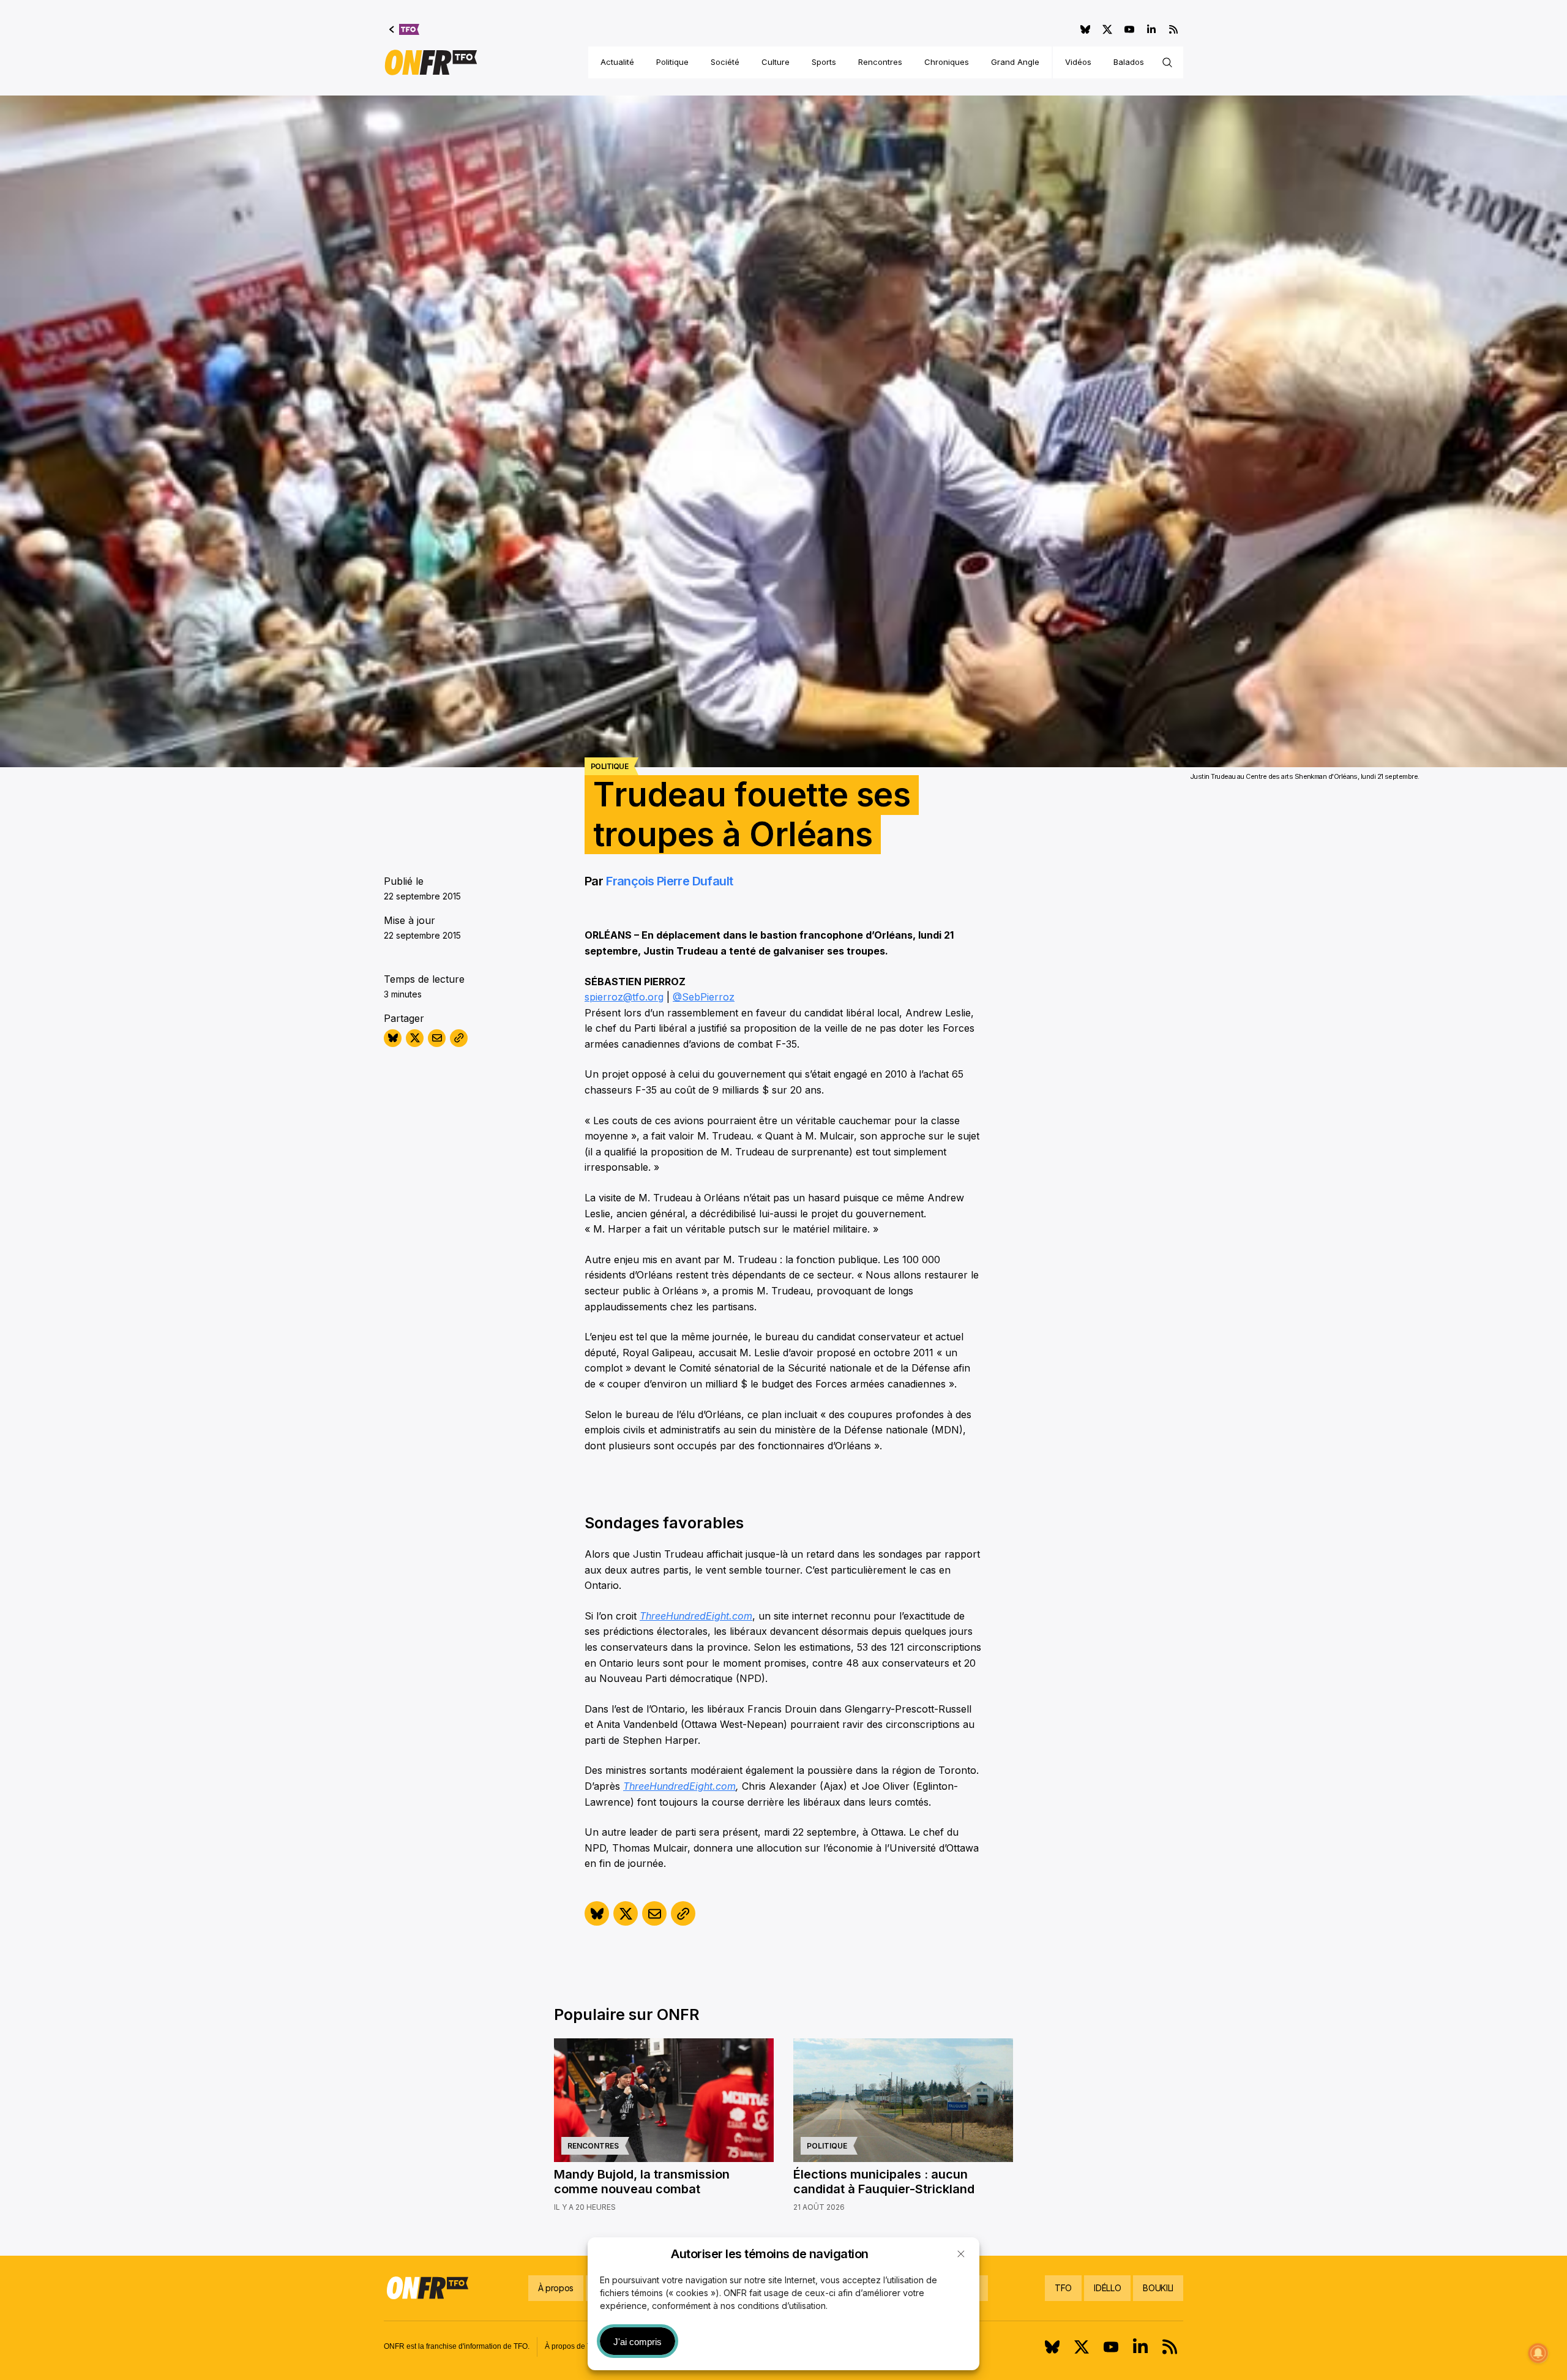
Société (725, 62)
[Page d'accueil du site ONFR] (431, 62)
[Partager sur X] (415, 1038)
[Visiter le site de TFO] (404, 29)
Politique (672, 62)
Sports (824, 62)
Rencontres (880, 62)
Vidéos (1078, 62)
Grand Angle (1015, 62)
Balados (1129, 62)
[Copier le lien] (459, 1038)
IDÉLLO (1107, 2288)
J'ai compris (638, 2342)
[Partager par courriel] (437, 1038)
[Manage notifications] (1538, 2353)
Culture (776, 62)
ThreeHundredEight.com (696, 1616)
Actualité (617, 62)
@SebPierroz (704, 997)
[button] (961, 2254)
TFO (1063, 2288)
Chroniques (947, 62)
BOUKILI (1158, 2288)
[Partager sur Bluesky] (393, 1038)
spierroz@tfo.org (624, 997)
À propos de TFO (573, 2346)
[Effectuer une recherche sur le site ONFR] (1167, 62)
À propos (556, 2288)
